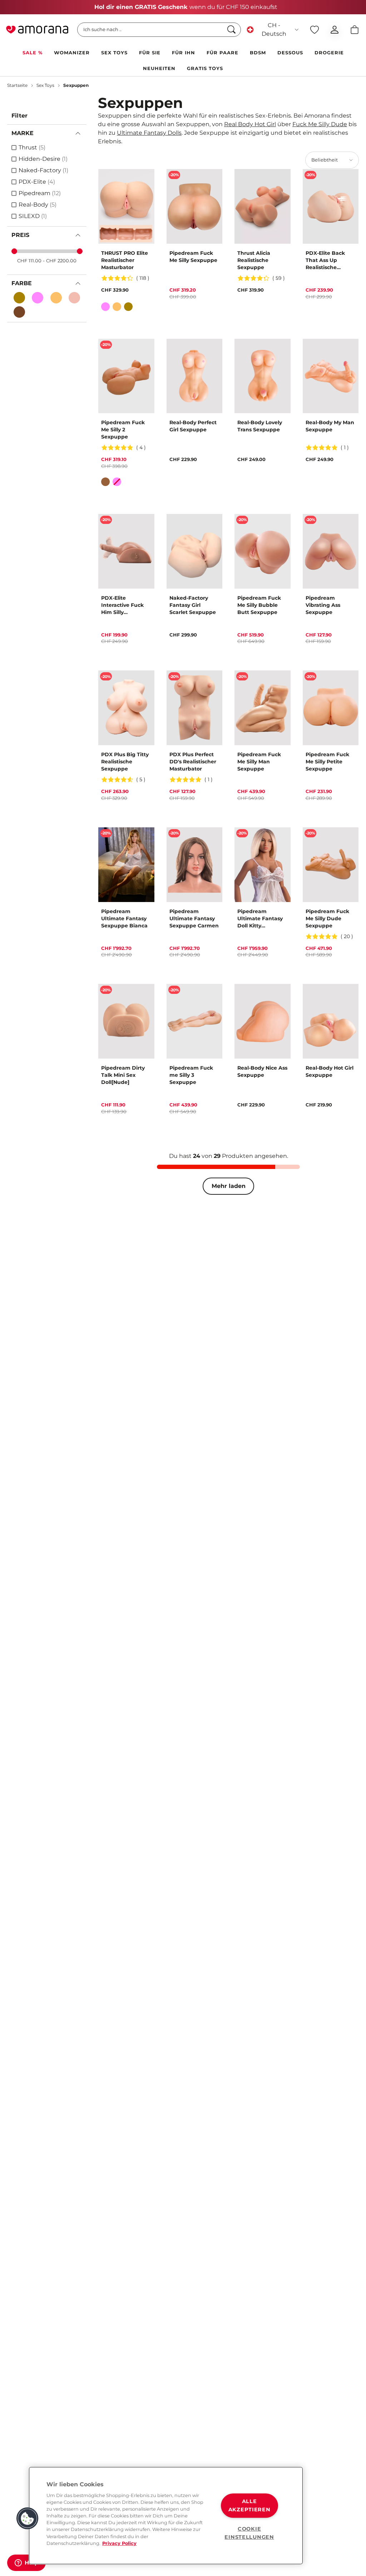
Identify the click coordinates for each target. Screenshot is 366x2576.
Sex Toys (45, 85)
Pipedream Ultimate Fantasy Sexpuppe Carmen (194, 918)
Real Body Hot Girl (250, 124)
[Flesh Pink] (38, 298)
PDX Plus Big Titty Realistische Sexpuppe (125, 762)
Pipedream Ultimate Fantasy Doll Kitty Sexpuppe (260, 919)
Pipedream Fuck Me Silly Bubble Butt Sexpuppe (259, 605)
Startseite (17, 85)
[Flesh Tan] (56, 298)
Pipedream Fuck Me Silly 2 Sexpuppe (123, 430)
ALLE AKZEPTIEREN (249, 2505)
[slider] (14, 251)
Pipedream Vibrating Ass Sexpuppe (323, 605)
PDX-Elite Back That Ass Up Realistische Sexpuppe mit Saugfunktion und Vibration (330, 260)
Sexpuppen (76, 85)
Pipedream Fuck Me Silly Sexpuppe (193, 257)
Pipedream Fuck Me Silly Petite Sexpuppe (327, 762)
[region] (166, 2516)
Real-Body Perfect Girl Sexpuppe (193, 426)
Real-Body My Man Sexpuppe (330, 426)
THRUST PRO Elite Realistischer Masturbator (125, 260)
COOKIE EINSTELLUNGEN (249, 2533)
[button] (28, 2518)
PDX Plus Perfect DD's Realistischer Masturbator (193, 762)
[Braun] (105, 482)
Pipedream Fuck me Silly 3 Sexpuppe (191, 1075)
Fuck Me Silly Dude (320, 124)
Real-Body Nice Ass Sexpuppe (262, 1071)
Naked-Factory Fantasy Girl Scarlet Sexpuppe (193, 605)
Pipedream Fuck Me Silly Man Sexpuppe (259, 762)
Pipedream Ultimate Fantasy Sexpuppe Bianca (124, 918)
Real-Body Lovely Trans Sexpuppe (260, 426)
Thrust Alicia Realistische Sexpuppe (254, 260)
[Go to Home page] (37, 30)
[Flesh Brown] (19, 312)
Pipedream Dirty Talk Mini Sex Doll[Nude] (123, 1075)
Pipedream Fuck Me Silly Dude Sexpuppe (327, 918)
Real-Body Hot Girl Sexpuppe (330, 1071)
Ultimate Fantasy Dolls (149, 133)
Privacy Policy (119, 2543)
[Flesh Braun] (19, 298)
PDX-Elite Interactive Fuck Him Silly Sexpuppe (122, 605)
